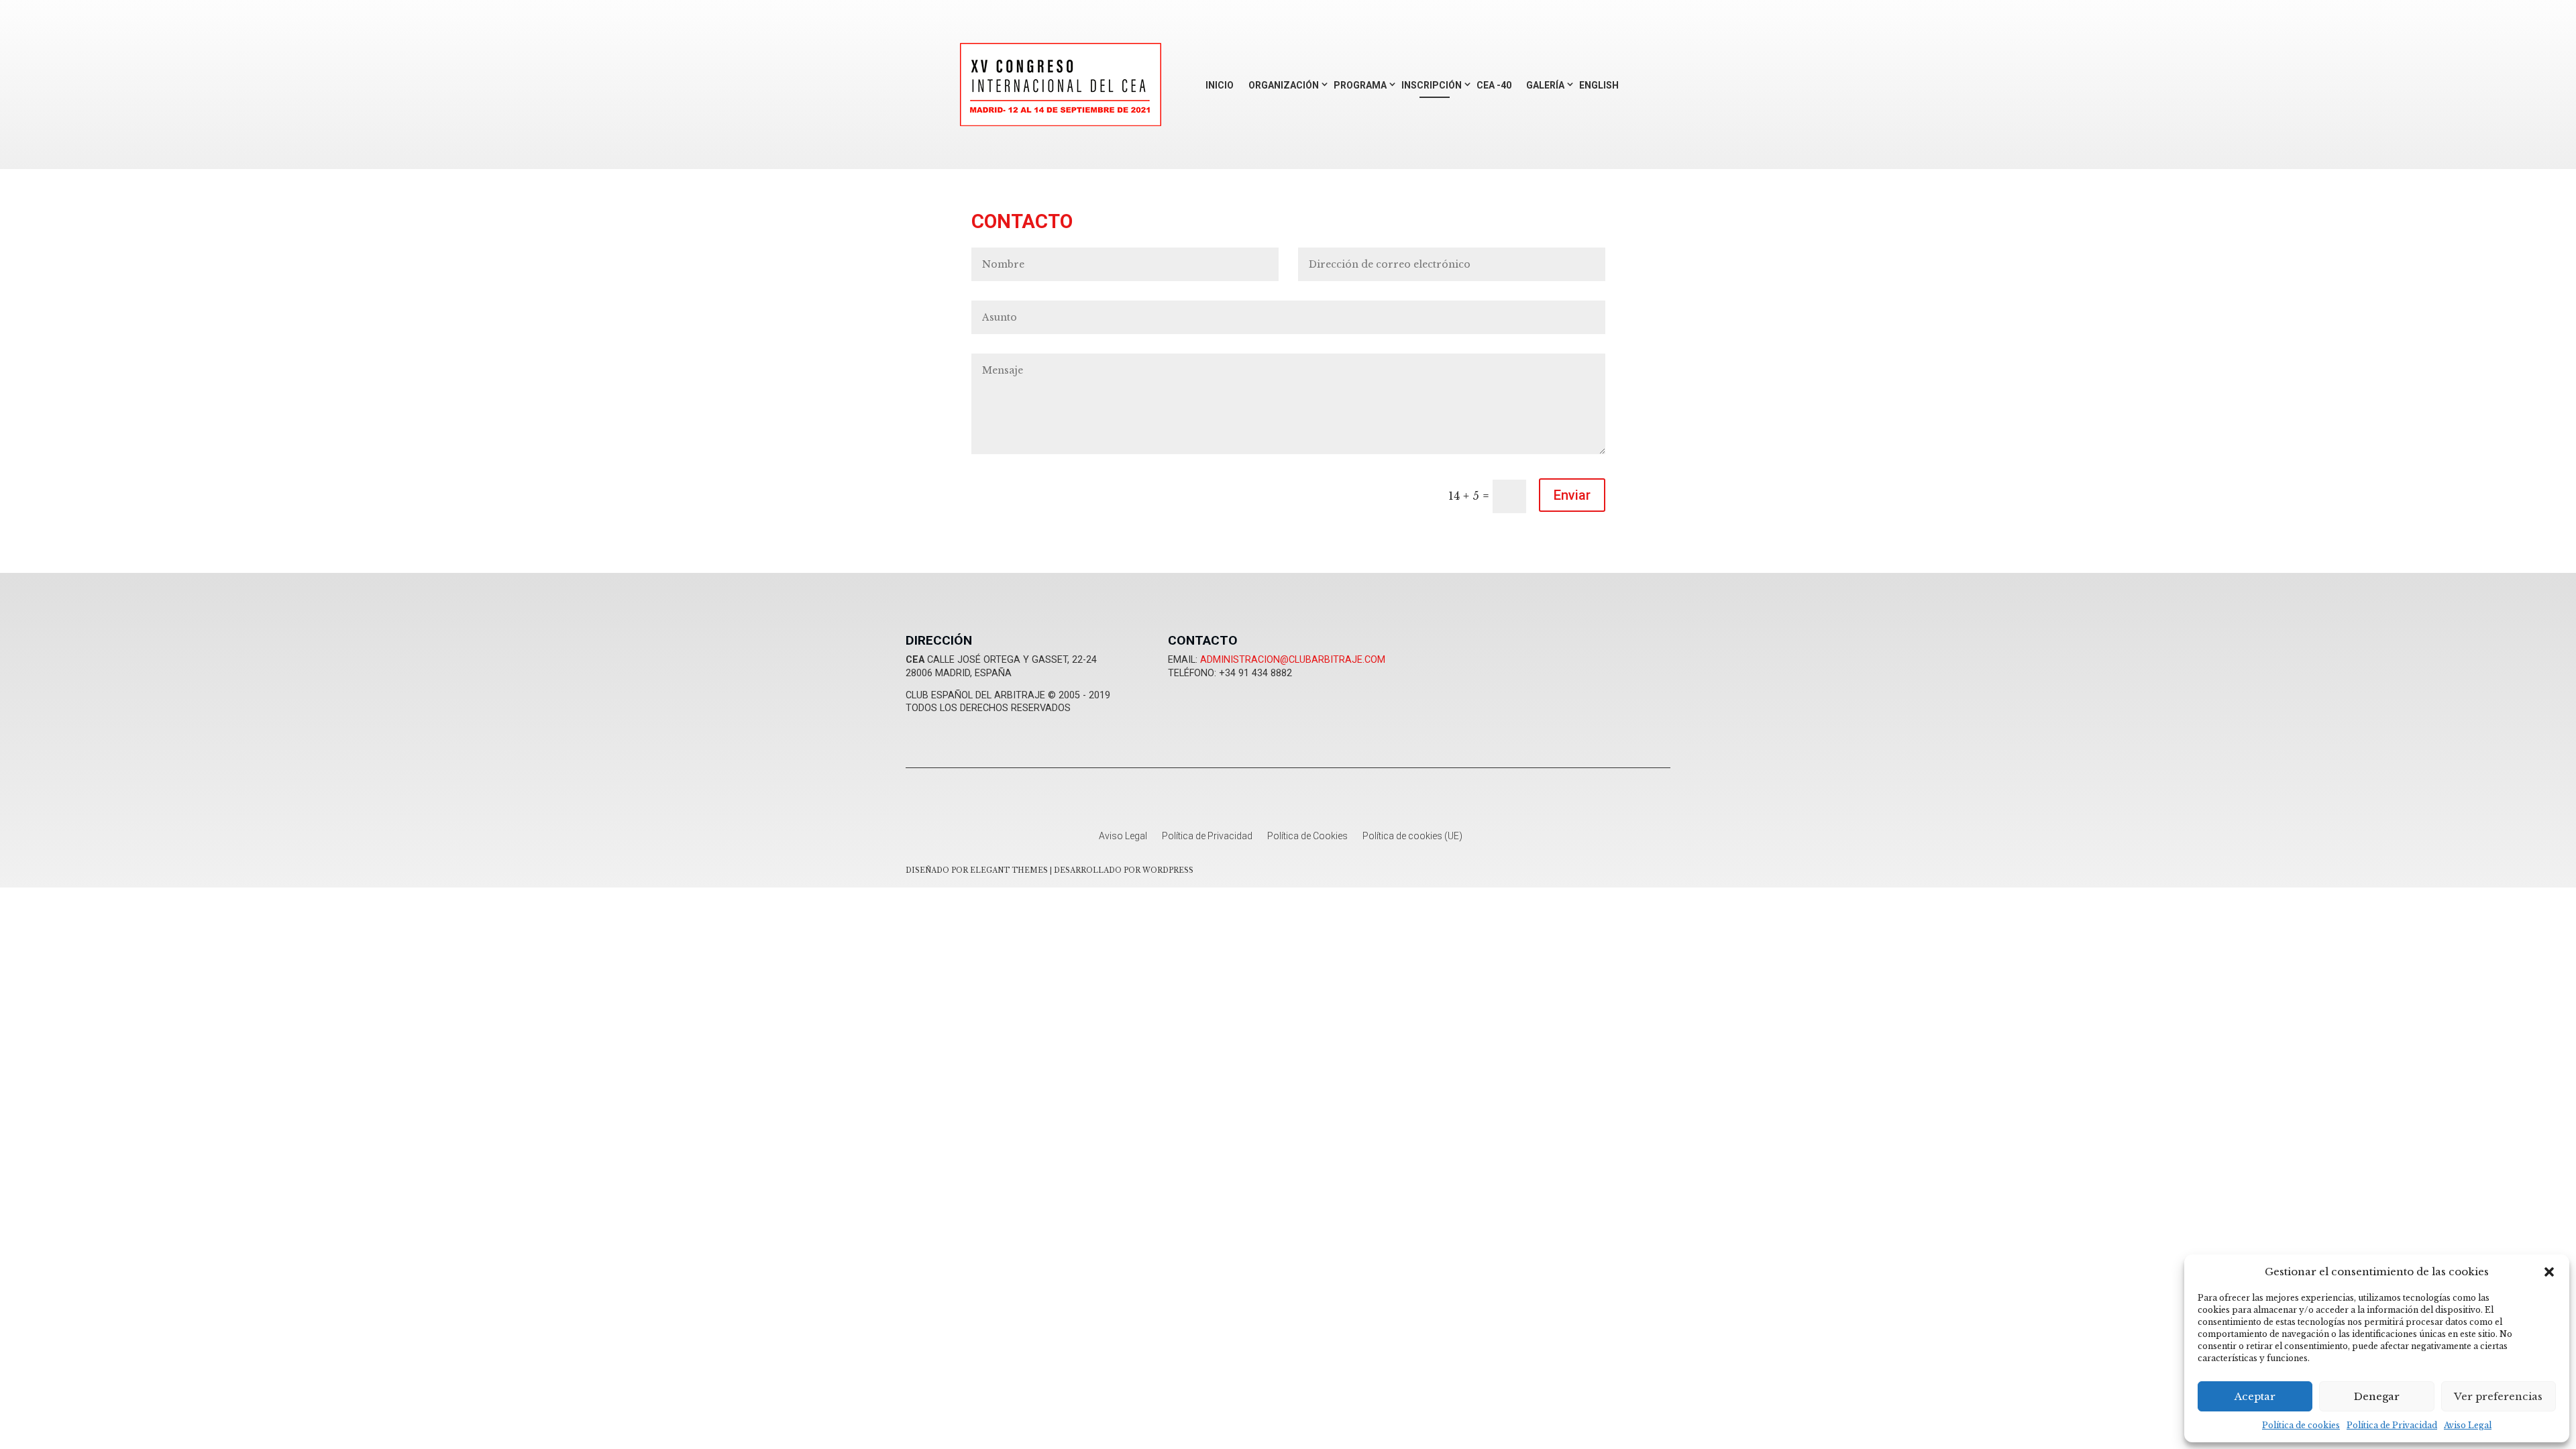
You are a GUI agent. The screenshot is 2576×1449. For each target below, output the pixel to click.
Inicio (1220, 85)
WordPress (1168, 870)
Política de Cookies (1307, 836)
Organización (1284, 85)
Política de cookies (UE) (1412, 836)
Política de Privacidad (2392, 1425)
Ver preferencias (2498, 1396)
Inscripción (1432, 85)
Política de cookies (2301, 1425)
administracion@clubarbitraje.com (1293, 660)
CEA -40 (1494, 85)
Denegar (2377, 1396)
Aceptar (2255, 1396)
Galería (1545, 85)
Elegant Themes (1009, 870)
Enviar (1572, 495)
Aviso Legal (2468, 1425)
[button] (2549, 1272)
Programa (1360, 85)
